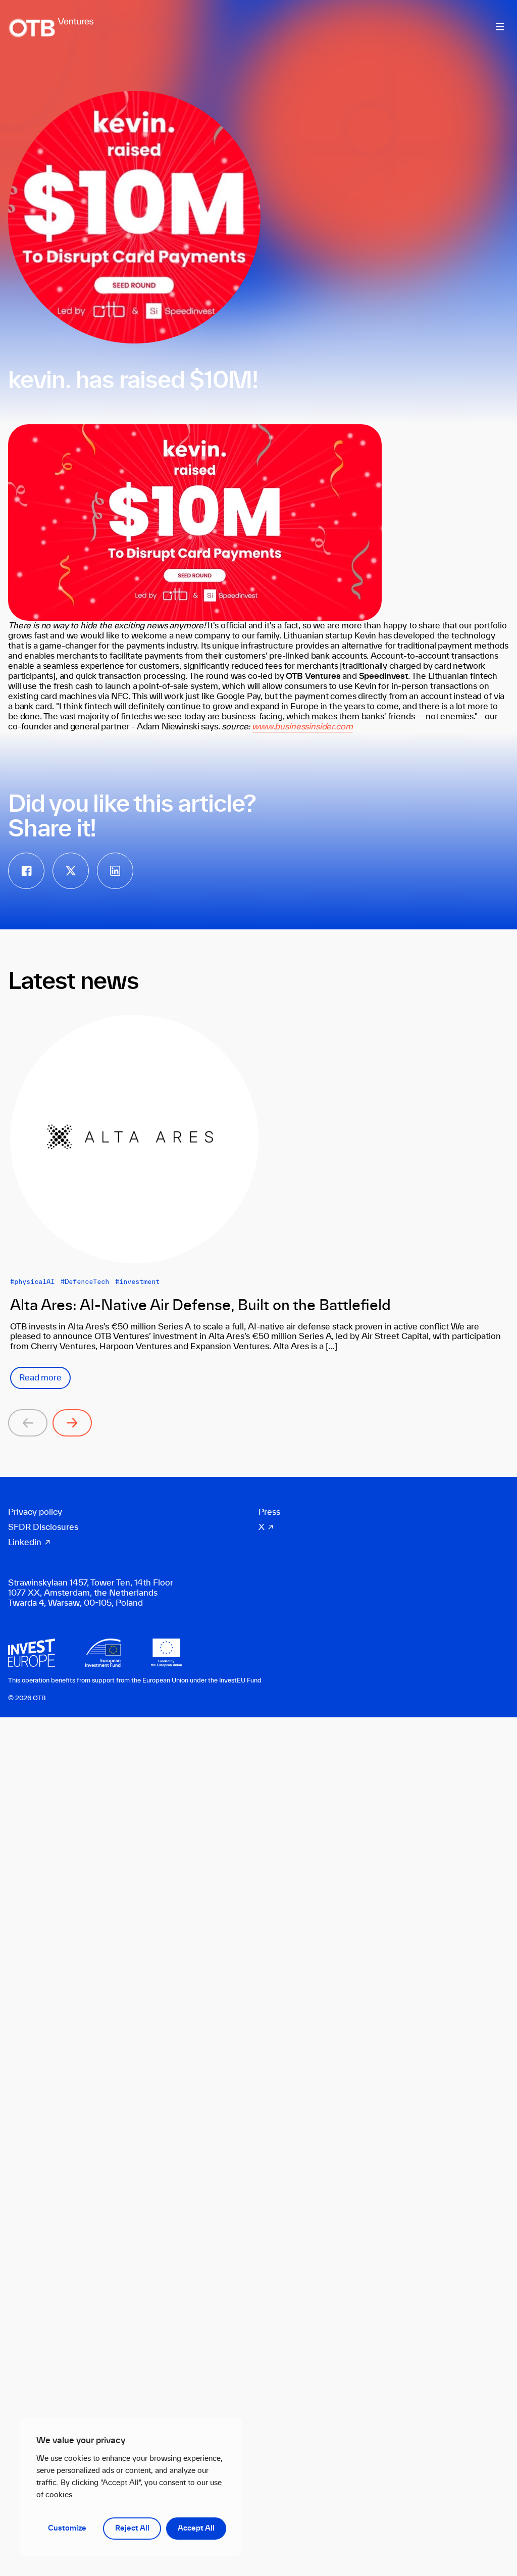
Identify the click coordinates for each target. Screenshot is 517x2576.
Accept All (196, 2529)
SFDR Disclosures (43, 1527)
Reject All (132, 2529)
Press (269, 1512)
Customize (67, 2529)
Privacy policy (35, 1512)
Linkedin (25, 1543)
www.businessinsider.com (302, 727)
